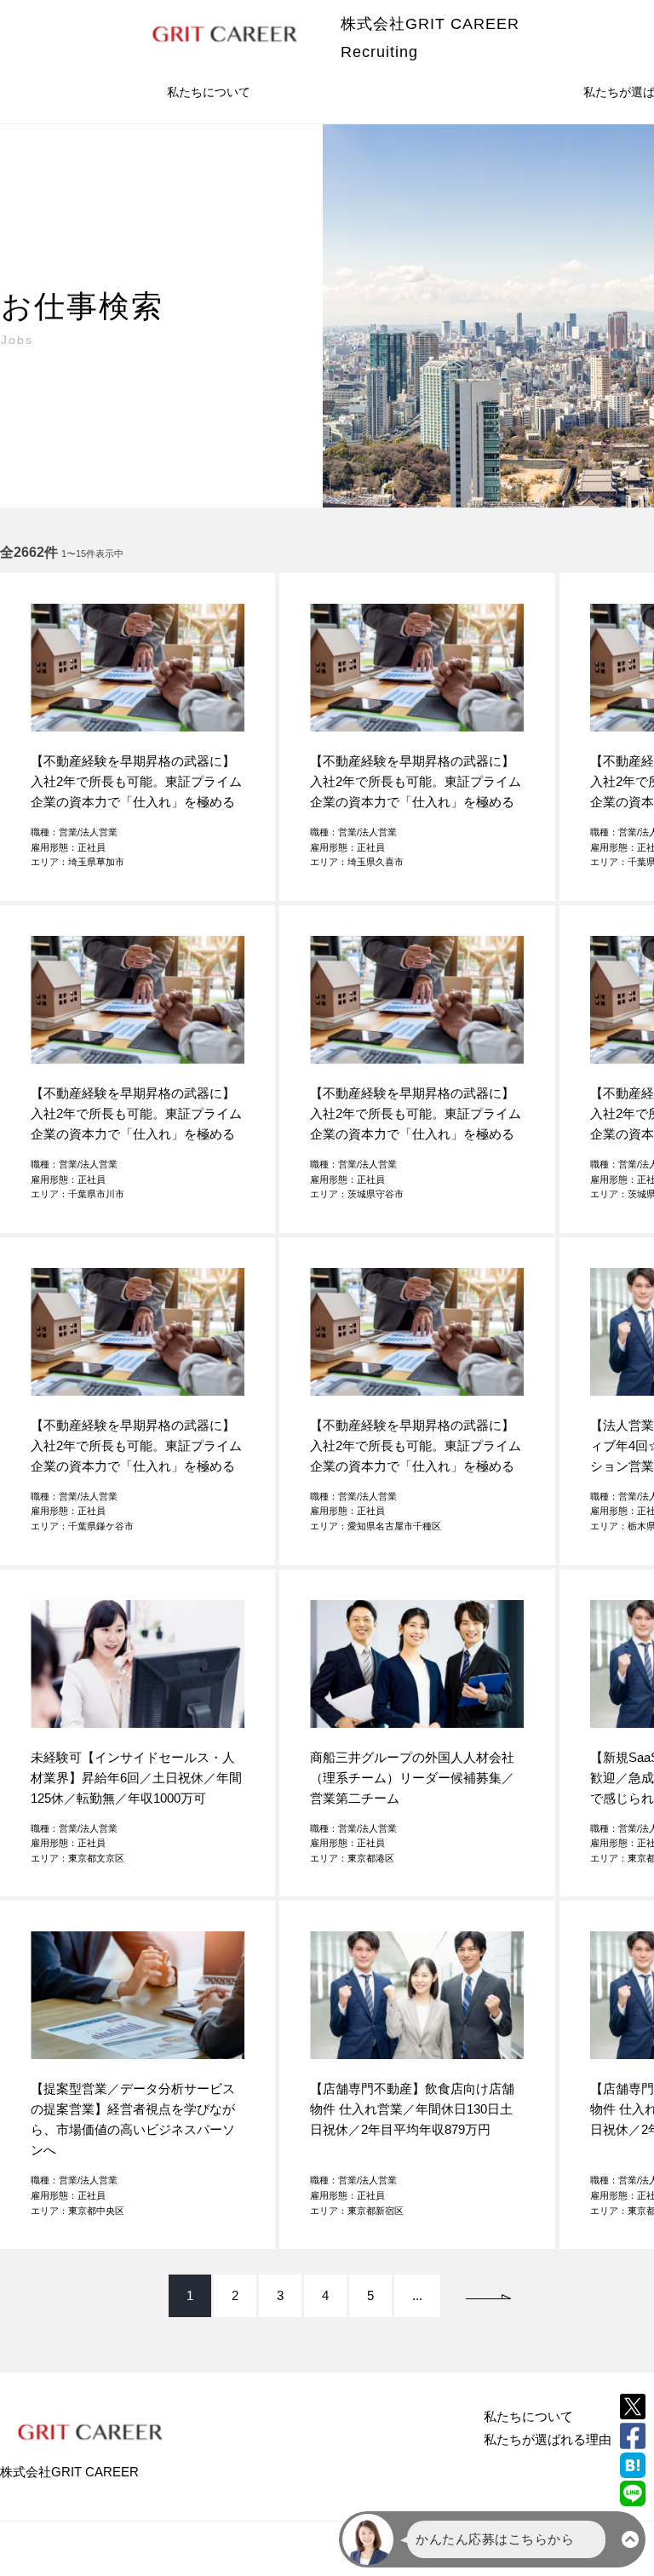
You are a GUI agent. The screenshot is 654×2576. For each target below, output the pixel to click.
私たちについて (209, 92)
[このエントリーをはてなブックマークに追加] (633, 2465)
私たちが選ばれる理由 (548, 2439)
